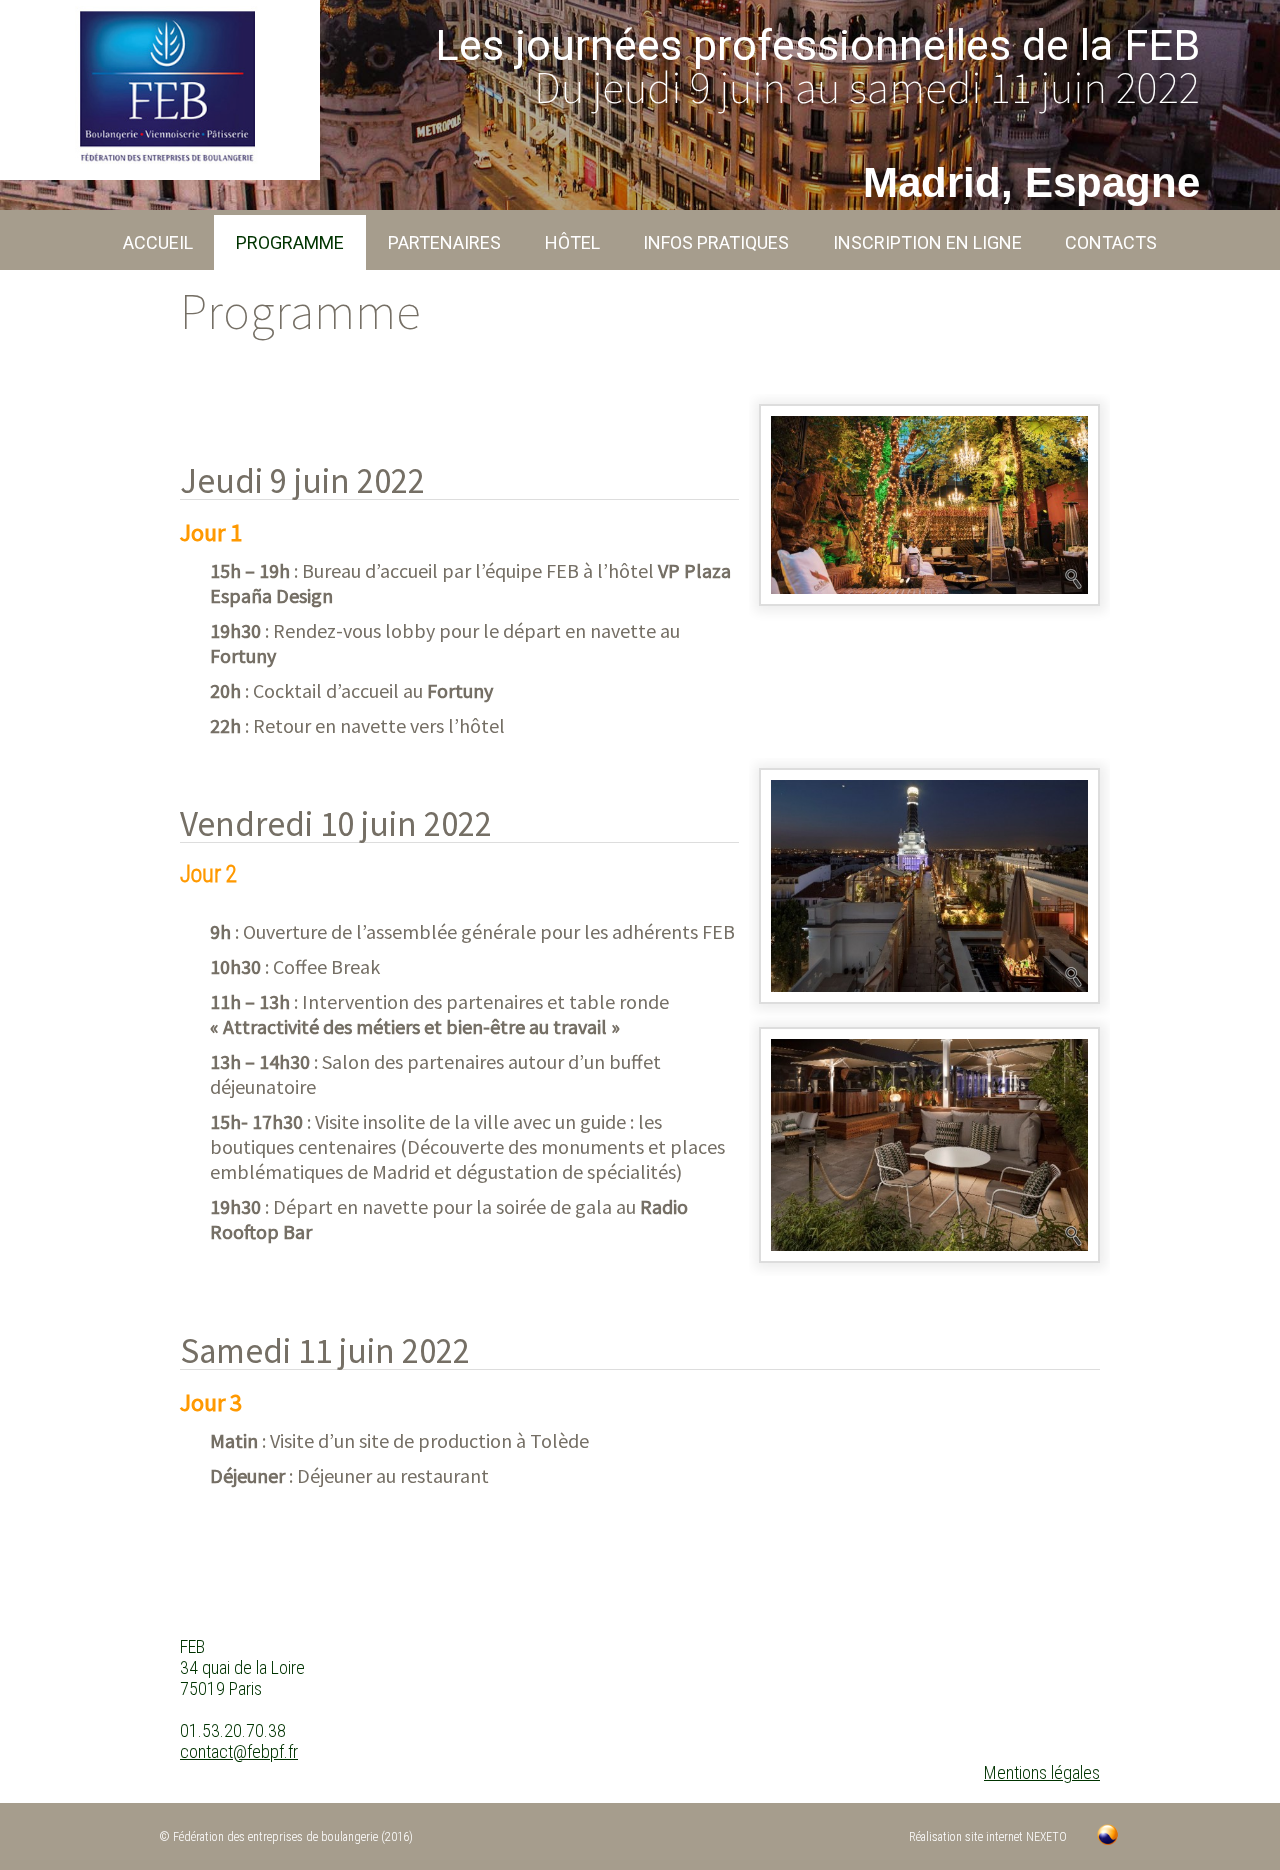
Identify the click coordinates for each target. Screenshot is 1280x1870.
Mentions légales (1042, 1772)
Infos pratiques (716, 242)
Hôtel (572, 242)
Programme (290, 242)
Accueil (158, 242)
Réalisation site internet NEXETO (988, 1837)
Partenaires (444, 242)
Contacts (1111, 242)
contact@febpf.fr (239, 1751)
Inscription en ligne (927, 242)
